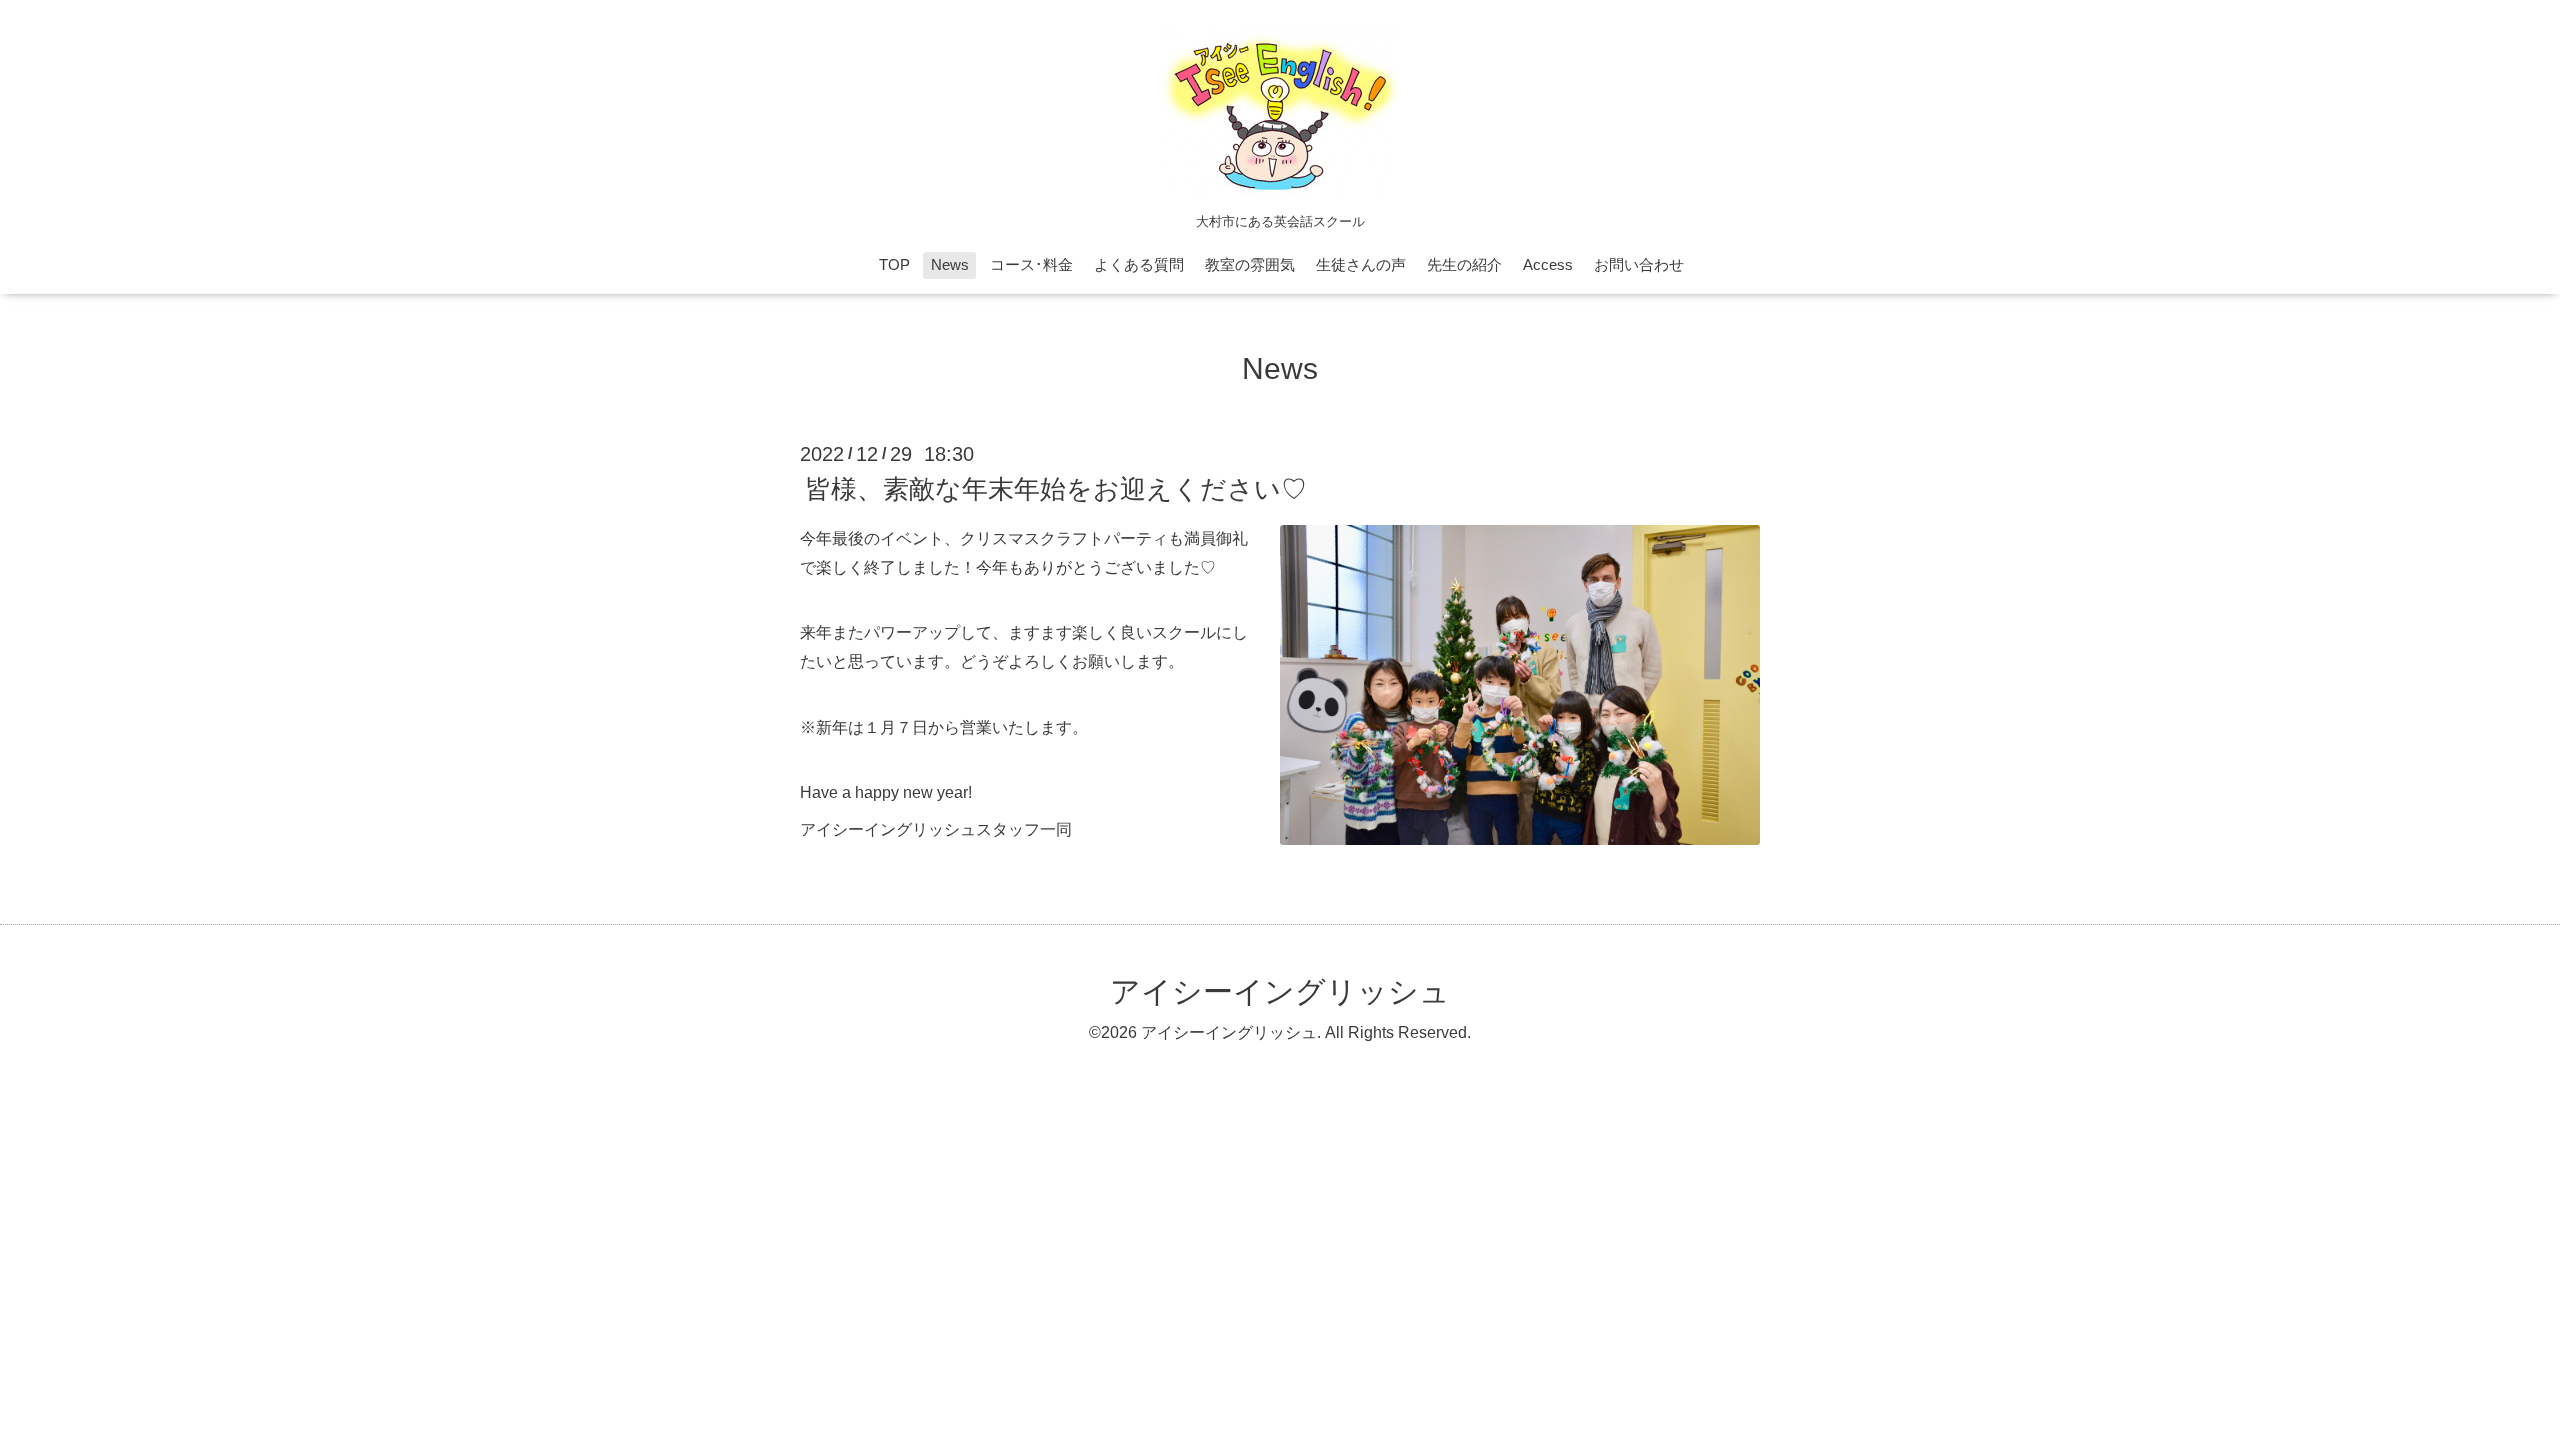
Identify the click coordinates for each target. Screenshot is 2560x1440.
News (950, 264)
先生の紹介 (1464, 264)
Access (1548, 264)
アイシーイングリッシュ (1280, 991)
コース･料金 (1031, 264)
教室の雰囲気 (1250, 264)
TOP (894, 264)
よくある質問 (1139, 264)
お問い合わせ (1639, 264)
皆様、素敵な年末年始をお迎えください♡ (1056, 489)
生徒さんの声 (1361, 264)
